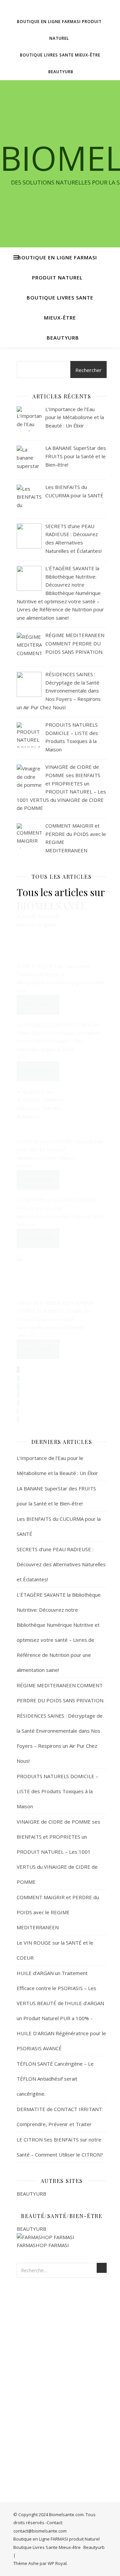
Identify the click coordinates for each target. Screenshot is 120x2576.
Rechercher (88, 370)
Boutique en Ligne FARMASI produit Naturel (59, 30)
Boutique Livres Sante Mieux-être (60, 55)
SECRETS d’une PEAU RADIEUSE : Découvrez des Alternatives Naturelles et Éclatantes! (61, 1564)
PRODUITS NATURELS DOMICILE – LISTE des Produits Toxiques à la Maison (57, 1791)
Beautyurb (61, 72)
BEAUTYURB (31, 2194)
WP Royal (57, 2563)
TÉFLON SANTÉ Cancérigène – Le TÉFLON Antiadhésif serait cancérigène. (55, 2079)
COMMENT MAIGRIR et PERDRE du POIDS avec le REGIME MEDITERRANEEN (58, 1912)
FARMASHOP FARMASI (43, 2245)
